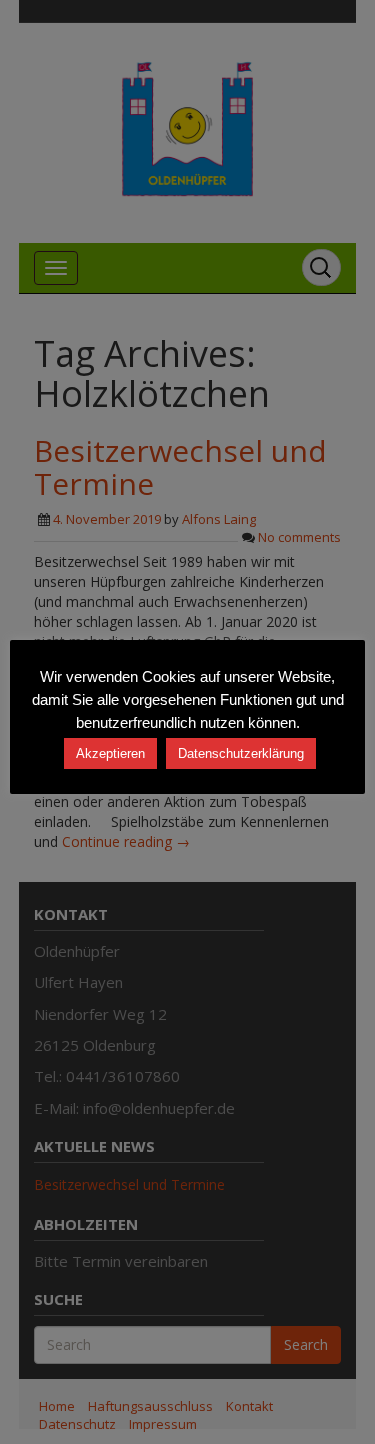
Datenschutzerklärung (241, 753)
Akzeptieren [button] (110, 753)
